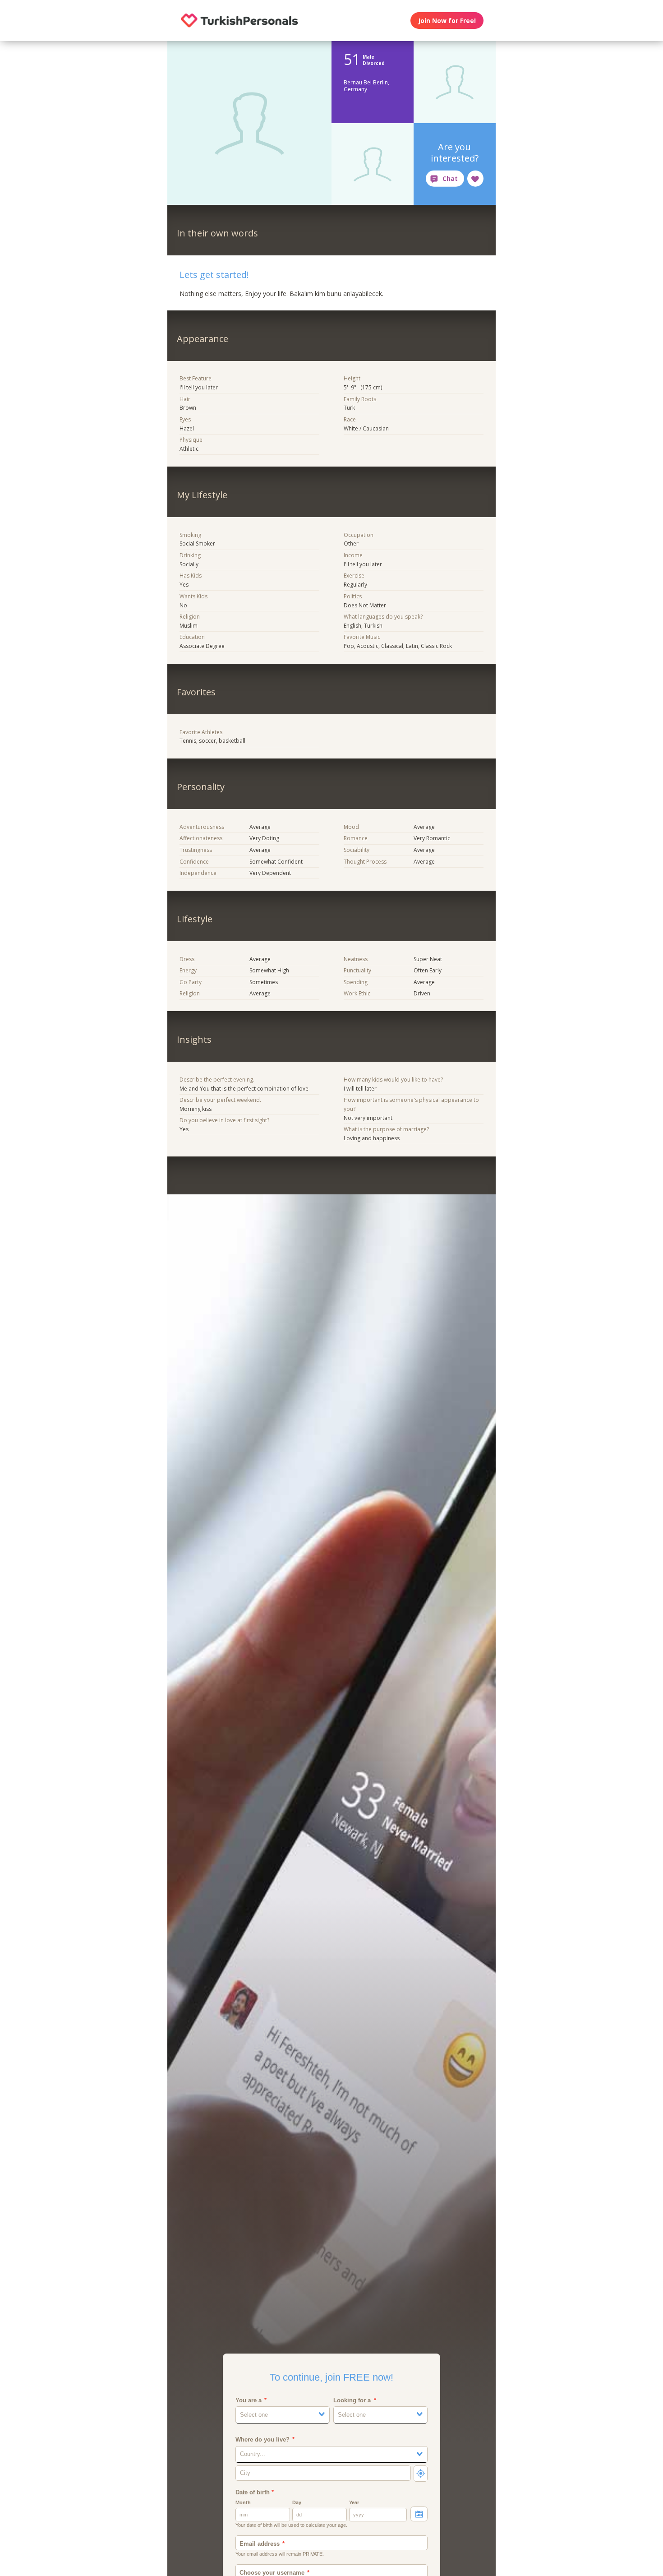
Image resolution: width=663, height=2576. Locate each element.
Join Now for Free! (447, 21)
